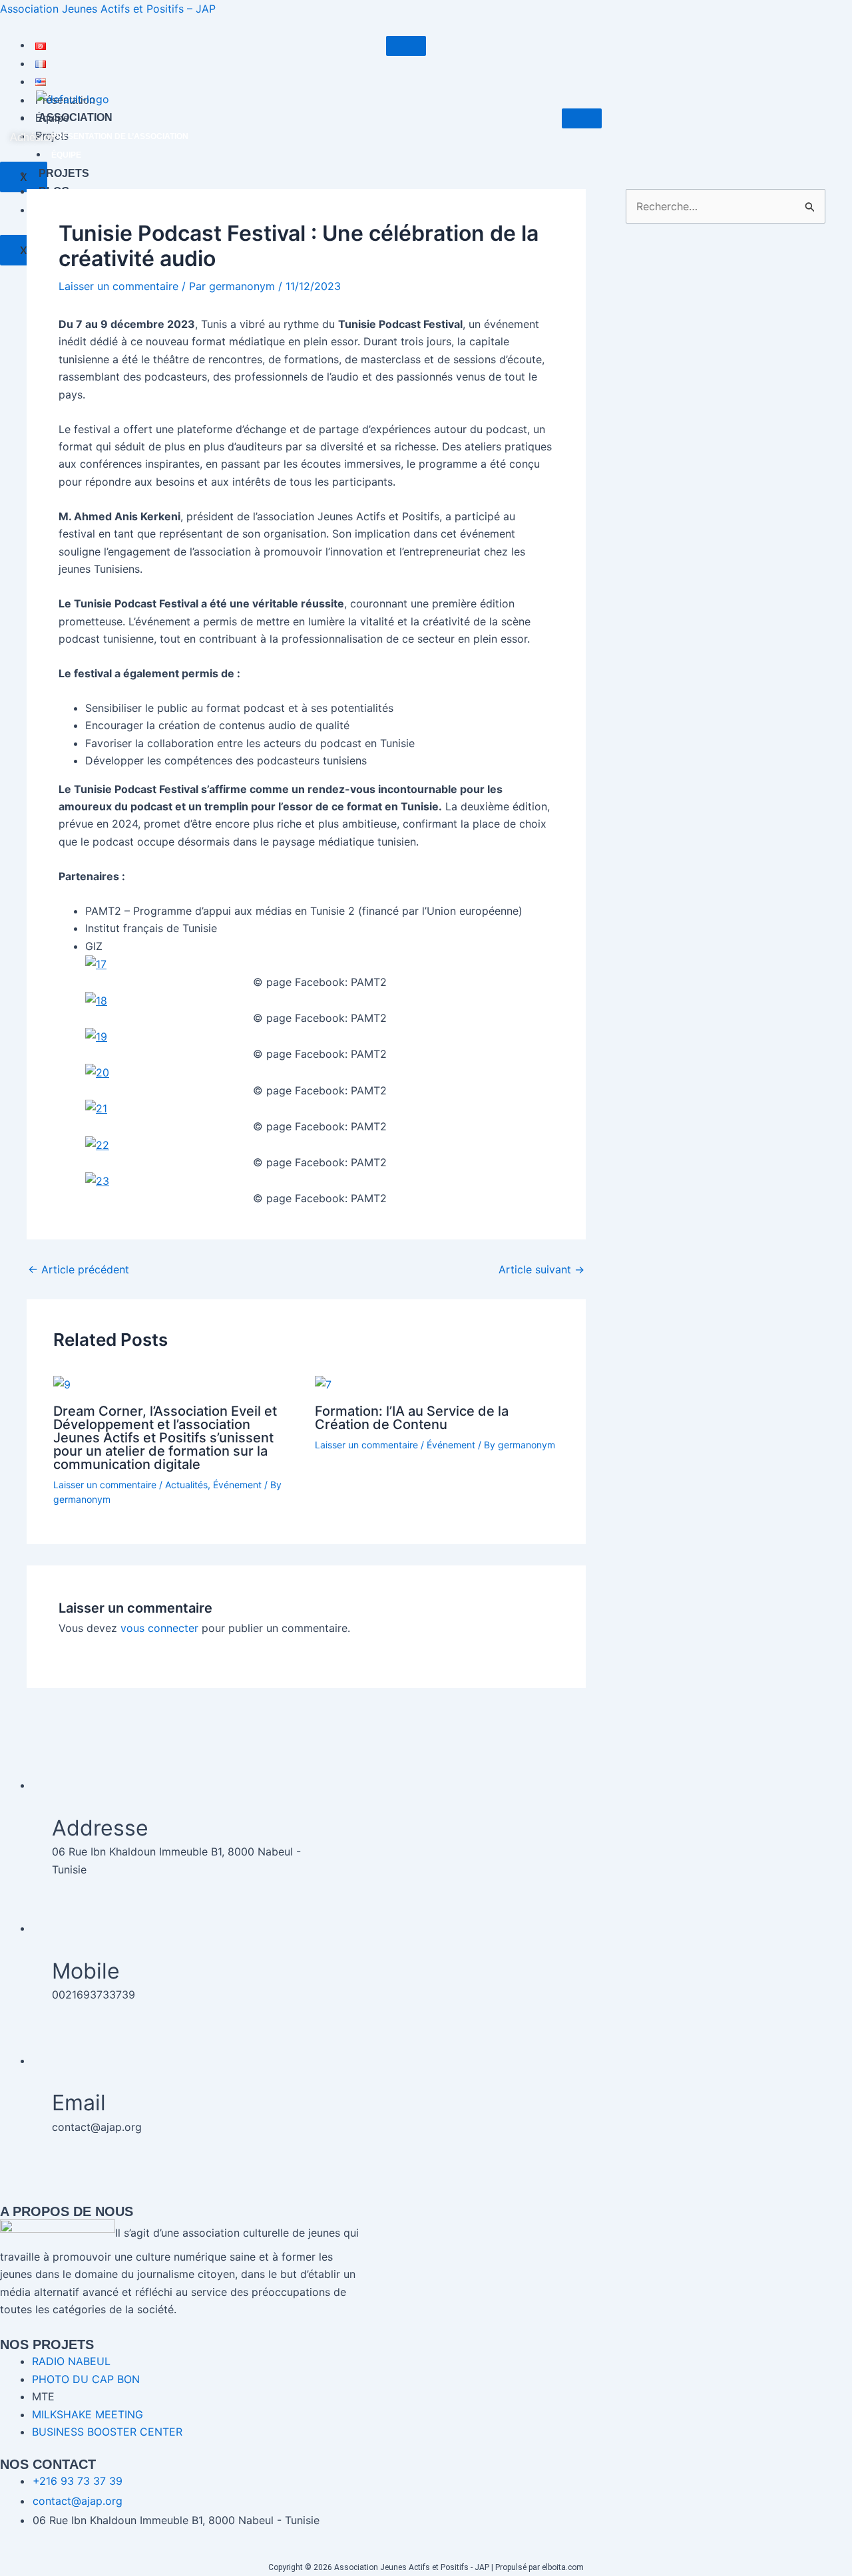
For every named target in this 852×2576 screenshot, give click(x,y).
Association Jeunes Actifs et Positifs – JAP (108, 9)
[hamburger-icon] (406, 46)
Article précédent (79, 1269)
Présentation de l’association (120, 136)
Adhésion (33, 137)
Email (79, 2103)
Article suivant (541, 1269)
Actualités (186, 1485)
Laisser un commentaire (118, 286)
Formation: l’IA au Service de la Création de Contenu (412, 1418)
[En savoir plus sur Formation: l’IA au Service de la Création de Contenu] (323, 1384)
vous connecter (159, 1628)
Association (76, 117)
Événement (237, 1485)
